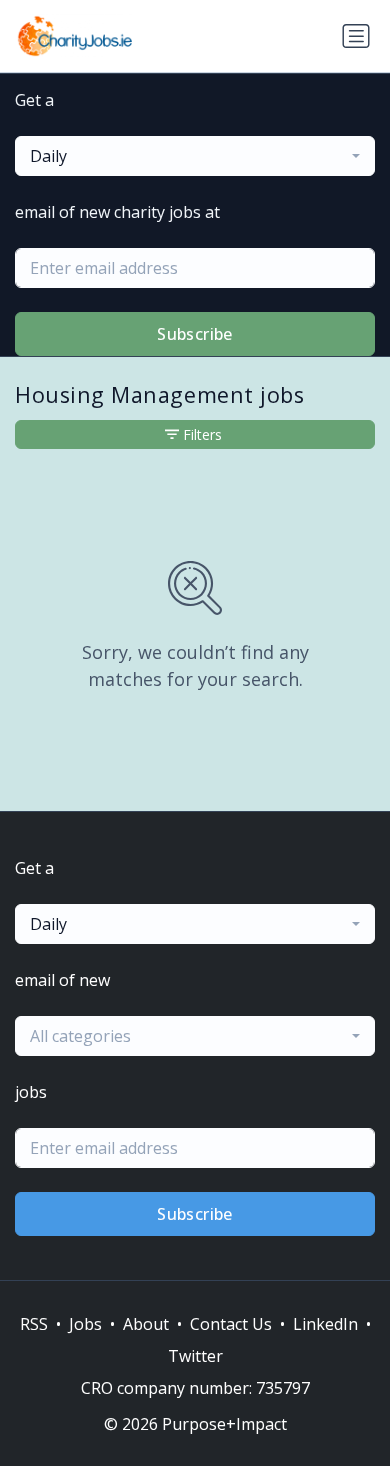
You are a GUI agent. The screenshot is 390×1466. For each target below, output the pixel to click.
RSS (34, 1324)
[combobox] (195, 156)
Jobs (85, 1324)
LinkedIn (325, 1324)
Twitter (195, 1356)
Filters (202, 434)
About (146, 1324)
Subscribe (195, 334)
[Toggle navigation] (356, 36)
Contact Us (231, 1324)
